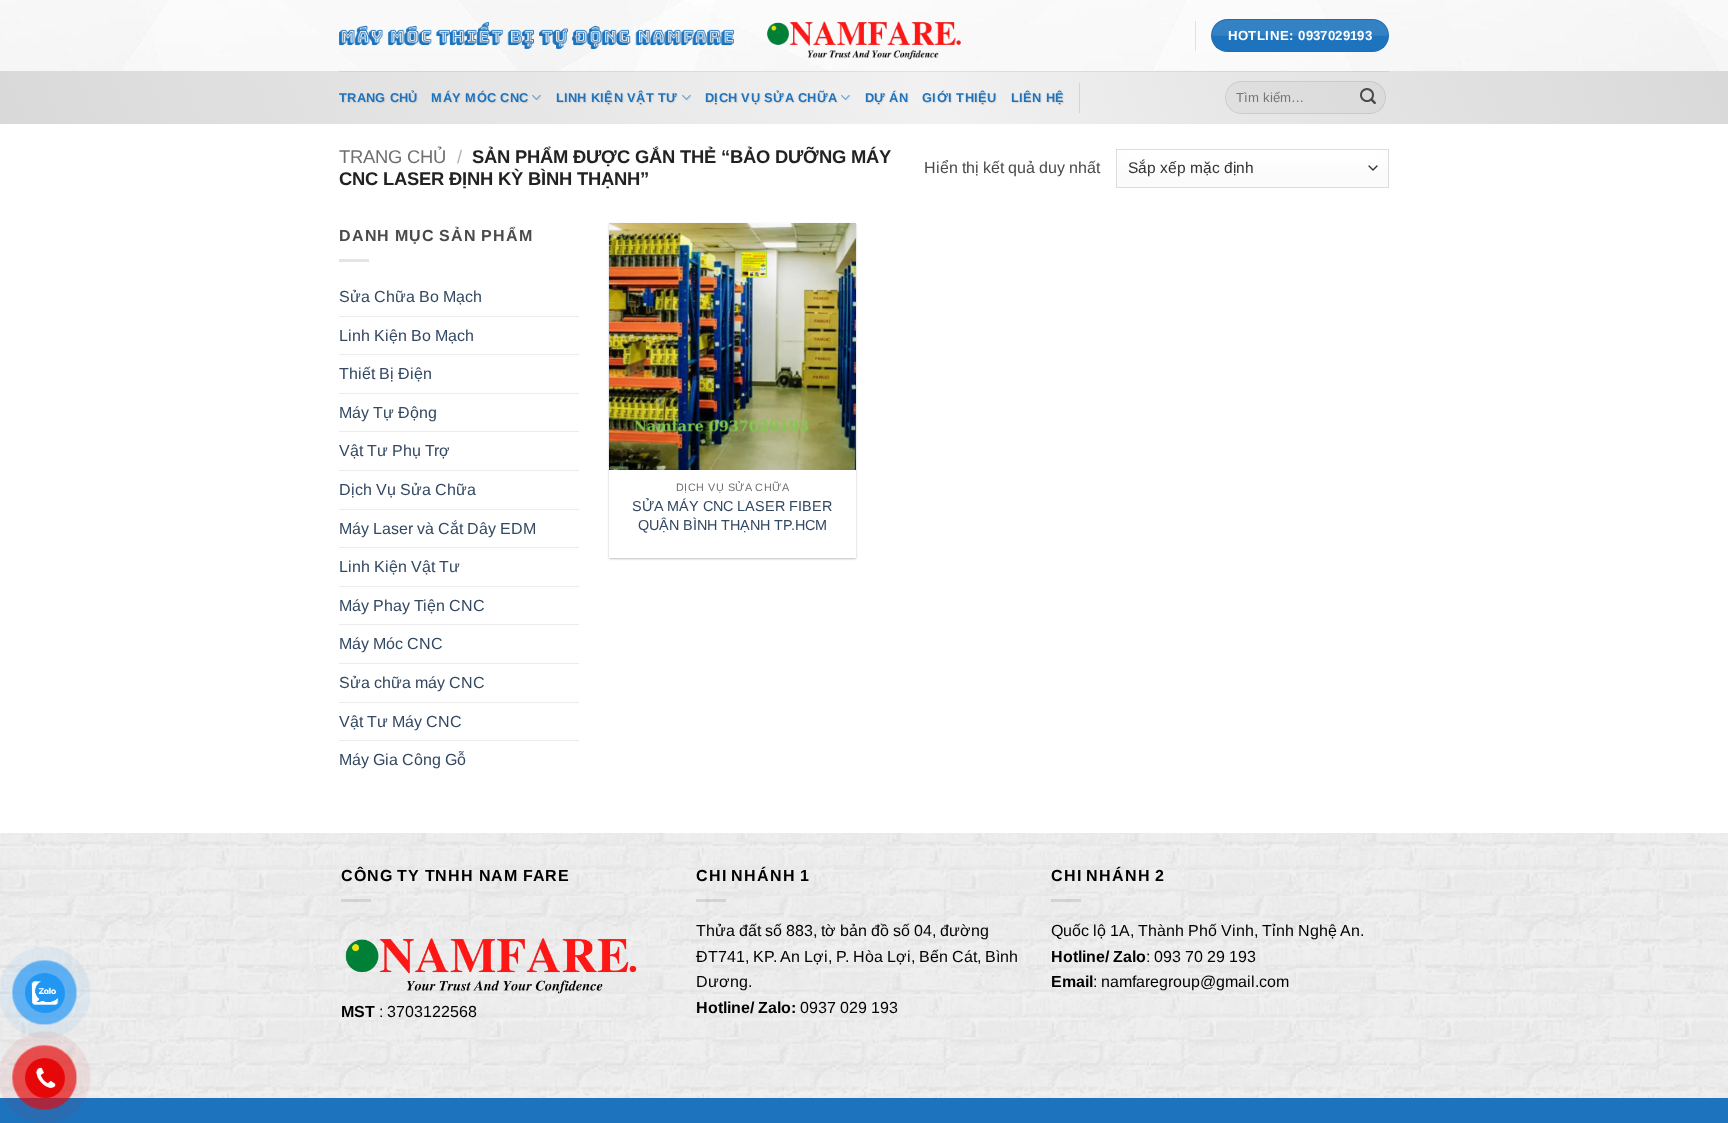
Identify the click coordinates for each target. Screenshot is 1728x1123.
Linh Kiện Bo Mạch (406, 335)
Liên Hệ (1038, 97)
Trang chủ (392, 156)
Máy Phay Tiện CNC (412, 605)
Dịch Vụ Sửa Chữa (771, 97)
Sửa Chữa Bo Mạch (410, 296)
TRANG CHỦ (378, 97)
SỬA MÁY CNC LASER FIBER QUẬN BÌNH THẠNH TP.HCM (732, 515)
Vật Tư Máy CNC (400, 721)
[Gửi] (1368, 98)
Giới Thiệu (959, 97)
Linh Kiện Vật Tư (617, 97)
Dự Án (886, 97)
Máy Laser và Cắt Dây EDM (437, 528)
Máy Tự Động (388, 412)
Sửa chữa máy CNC (412, 682)
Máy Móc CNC (479, 97)
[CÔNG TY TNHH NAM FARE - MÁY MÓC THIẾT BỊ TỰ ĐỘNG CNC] (864, 35)
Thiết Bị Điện (385, 373)
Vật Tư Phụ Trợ (394, 450)
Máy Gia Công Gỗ (402, 759)
